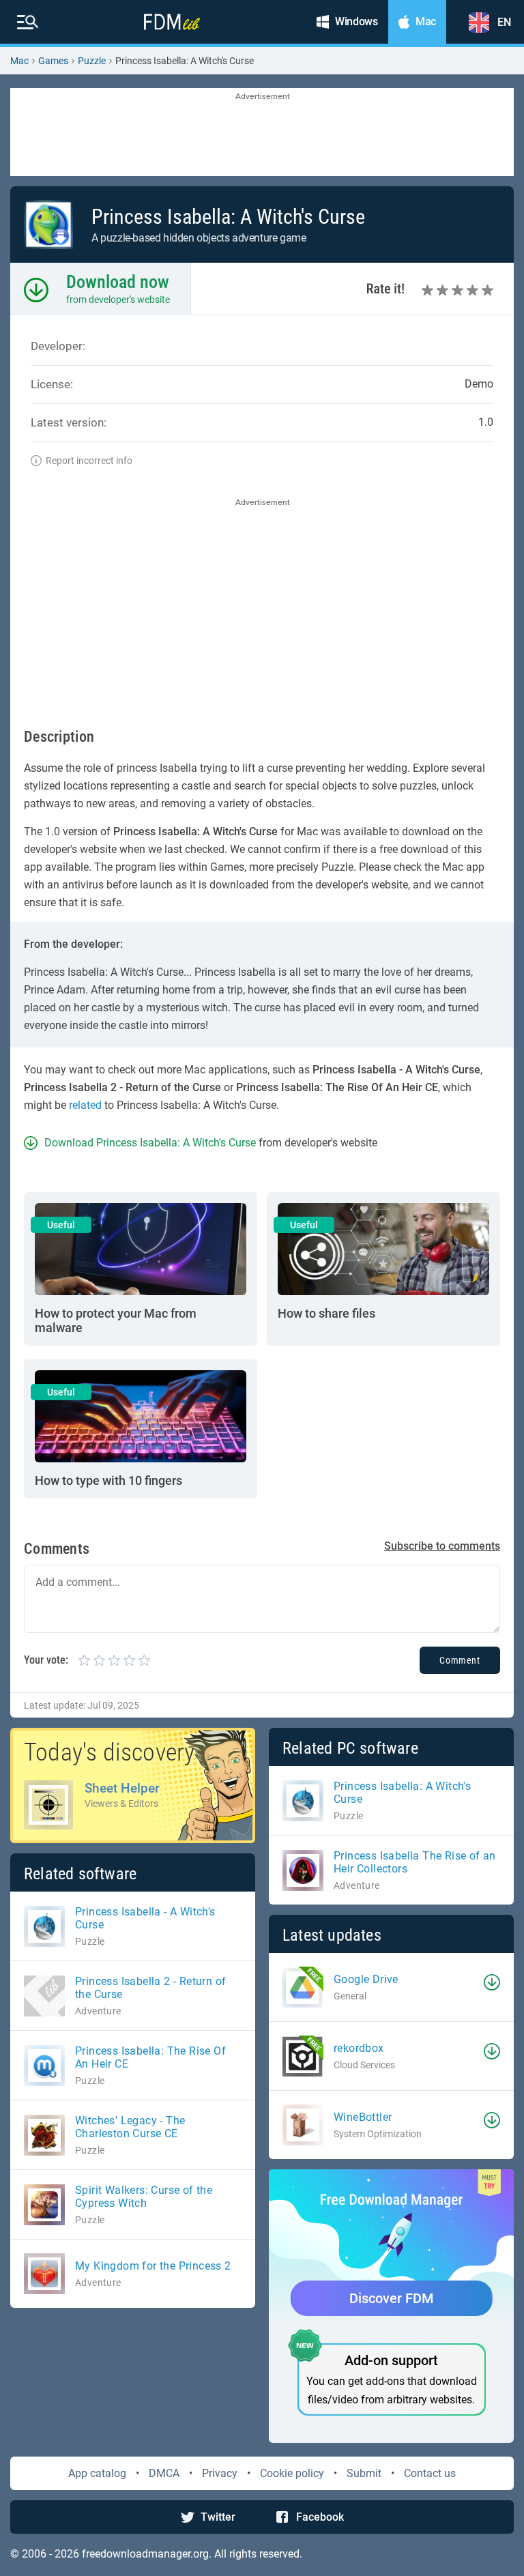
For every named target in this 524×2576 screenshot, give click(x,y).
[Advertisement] (262, 133)
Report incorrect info (89, 461)
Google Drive (366, 1979)
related (85, 1105)
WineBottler (363, 2117)
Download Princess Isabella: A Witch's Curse (150, 1143)
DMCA (164, 2473)
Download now (118, 282)
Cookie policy (292, 2473)
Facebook (320, 2517)
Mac (19, 61)
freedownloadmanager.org (145, 2554)
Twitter (218, 2517)
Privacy (220, 2473)
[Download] (492, 1982)
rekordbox (359, 2048)
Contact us (430, 2473)
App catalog (97, 2473)
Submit (364, 2473)
